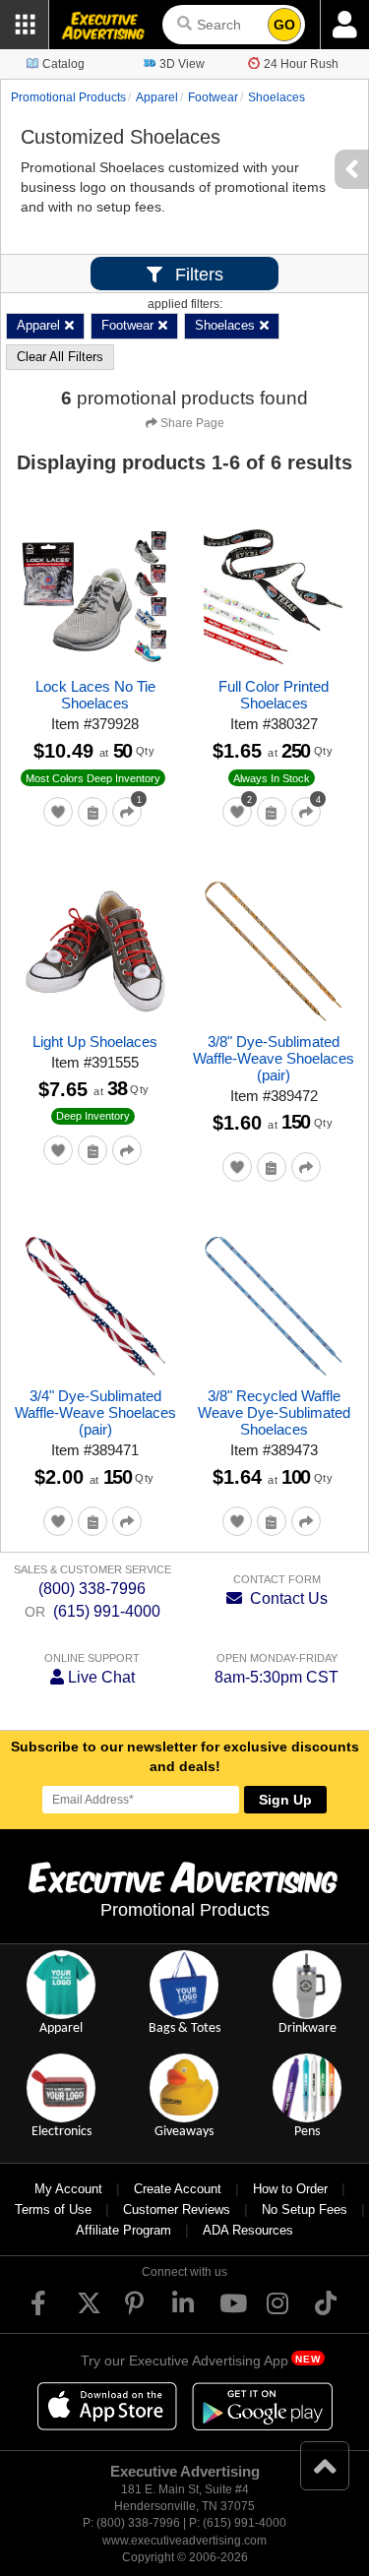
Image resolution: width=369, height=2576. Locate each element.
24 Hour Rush (301, 64)
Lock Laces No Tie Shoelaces (95, 695)
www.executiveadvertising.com (184, 2541)
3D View (182, 64)
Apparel (157, 97)
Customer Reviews (177, 2209)
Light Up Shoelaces (95, 1042)
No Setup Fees (305, 2209)
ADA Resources (248, 2230)
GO (284, 25)
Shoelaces (277, 97)
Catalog (63, 64)
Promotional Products (68, 97)
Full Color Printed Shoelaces (274, 695)
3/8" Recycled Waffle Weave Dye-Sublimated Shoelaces (274, 1412)
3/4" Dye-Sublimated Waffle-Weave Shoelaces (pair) (95, 1412)
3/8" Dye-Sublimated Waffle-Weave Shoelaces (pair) (274, 1058)
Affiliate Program (123, 2230)
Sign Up (285, 1800)
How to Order (290, 2189)
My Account (68, 2189)
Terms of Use (53, 2209)
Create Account (178, 2189)
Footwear (213, 97)
